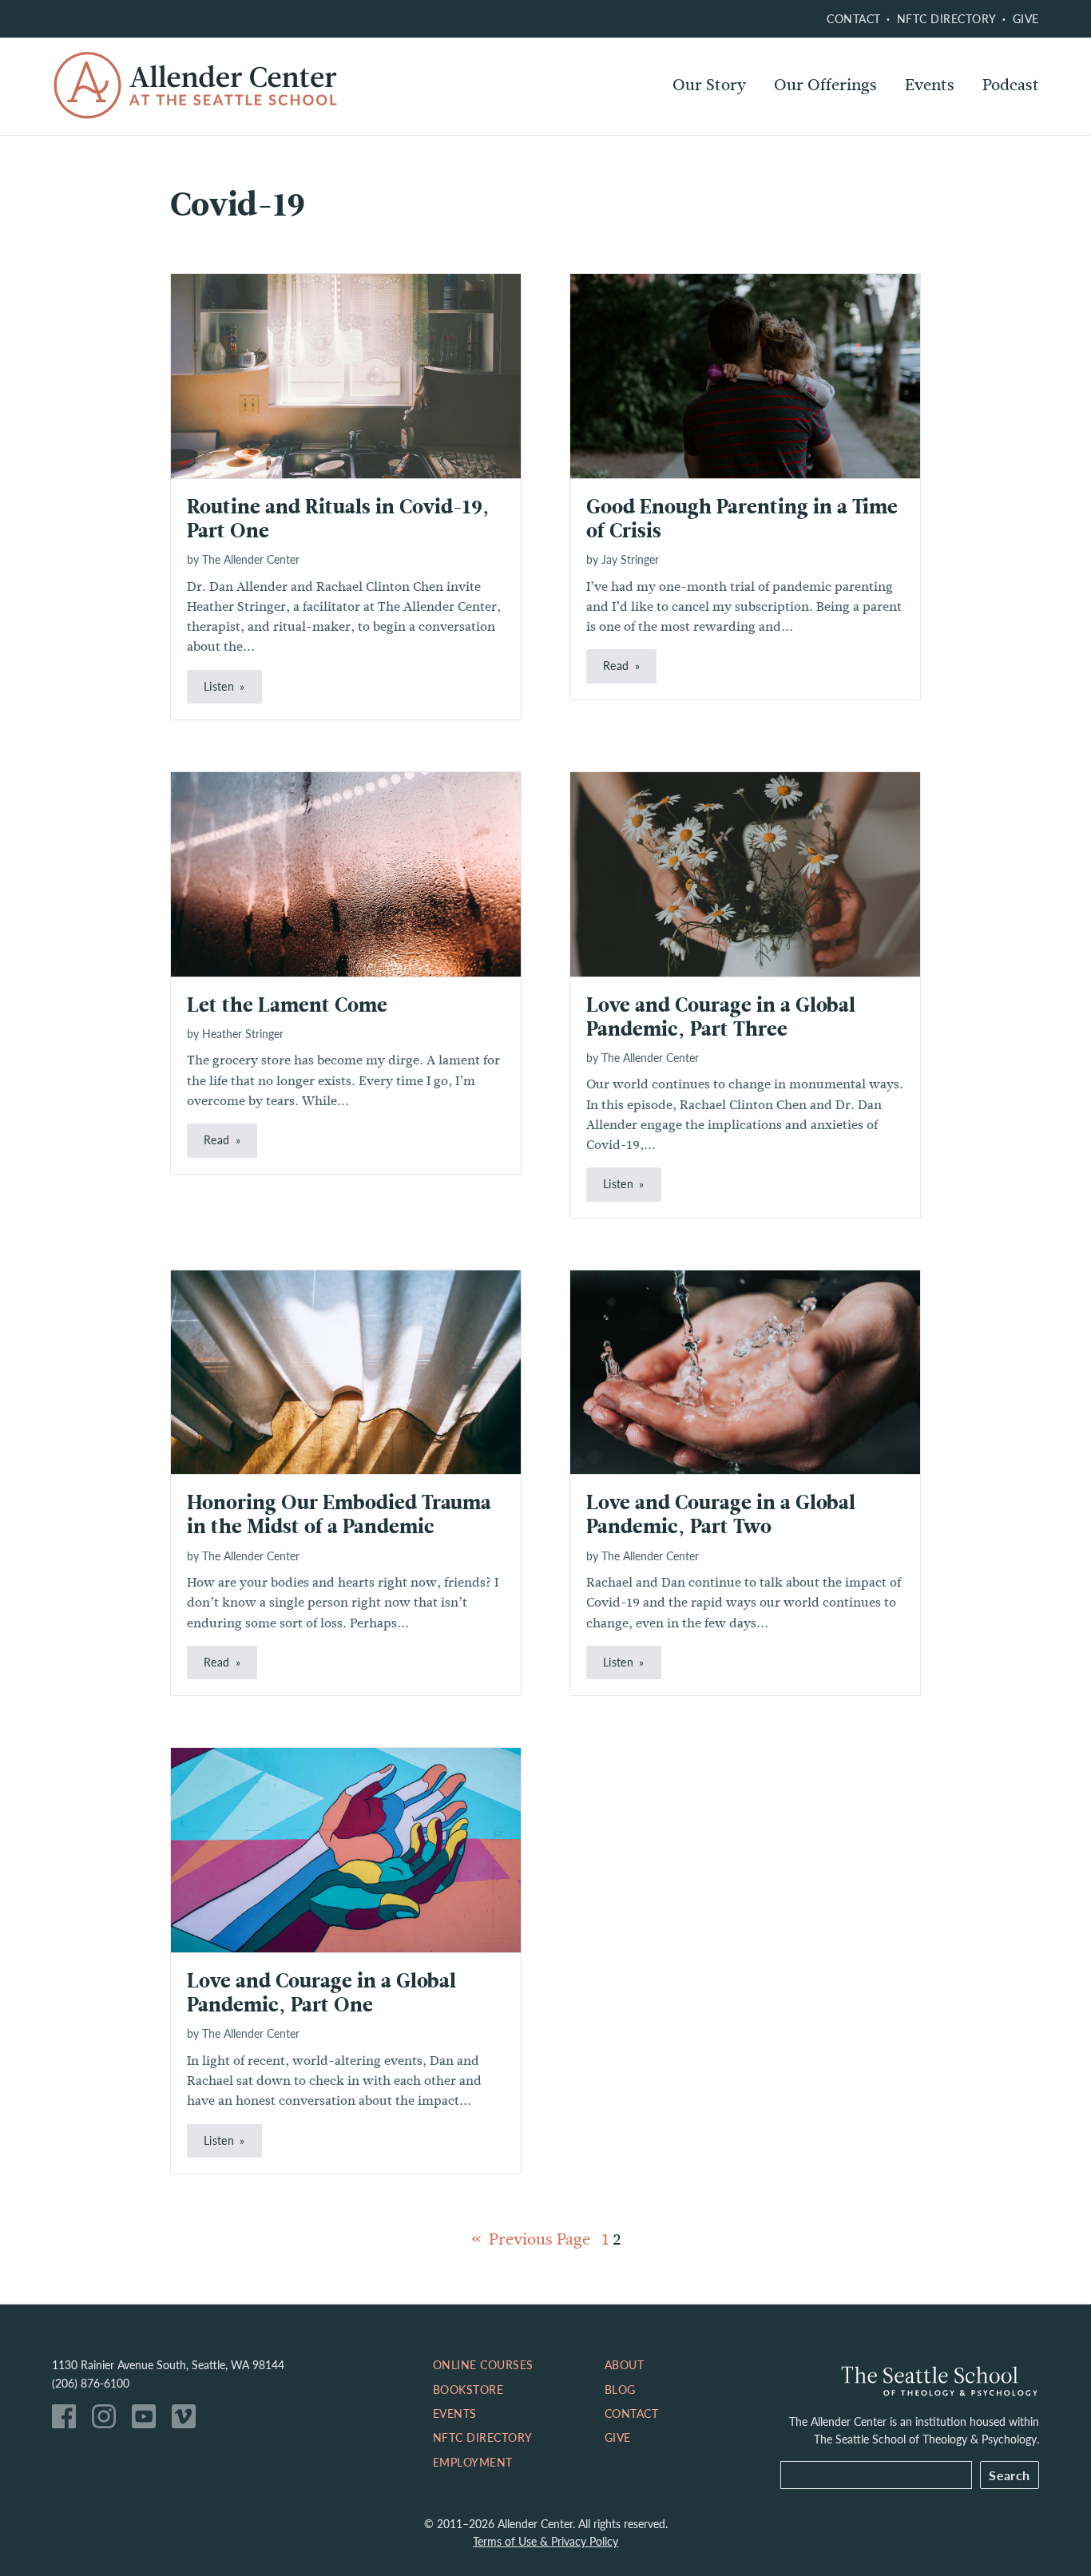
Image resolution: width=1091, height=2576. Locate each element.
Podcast (1011, 85)
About (625, 2364)
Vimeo (188, 2420)
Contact (854, 18)
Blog (620, 2389)
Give (1026, 18)
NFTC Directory (947, 18)
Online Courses (831, 128)
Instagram (108, 2420)
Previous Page (540, 2239)
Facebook (68, 2420)
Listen (219, 686)
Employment (473, 2462)
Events (930, 85)
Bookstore (468, 2389)
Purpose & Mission (741, 128)
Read (616, 665)
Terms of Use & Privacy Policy (545, 2541)
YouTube (148, 2420)
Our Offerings (825, 85)
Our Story (709, 85)
